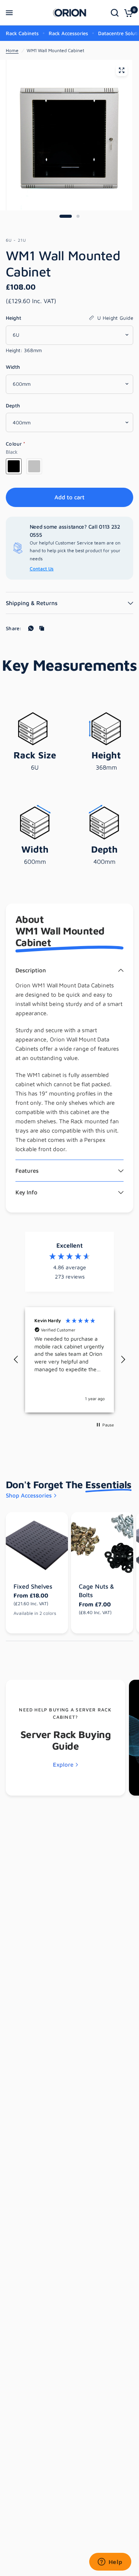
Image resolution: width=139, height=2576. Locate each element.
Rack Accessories (68, 33)
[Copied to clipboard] (42, 628)
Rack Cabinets (22, 33)
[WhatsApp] (31, 628)
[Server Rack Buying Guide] (65, 1738)
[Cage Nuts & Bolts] (102, 1543)
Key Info (26, 1192)
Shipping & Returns (32, 603)
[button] (16, 1360)
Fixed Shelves (33, 1586)
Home (12, 50)
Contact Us (42, 569)
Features (27, 1171)
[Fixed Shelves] (37, 1543)
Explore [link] (63, 1765)
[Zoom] (122, 70)
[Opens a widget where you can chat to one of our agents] (110, 2562)
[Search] (115, 13)
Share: (14, 628)
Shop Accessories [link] (29, 1495)
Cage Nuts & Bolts (97, 1591)
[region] (69, 1360)
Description (31, 970)
